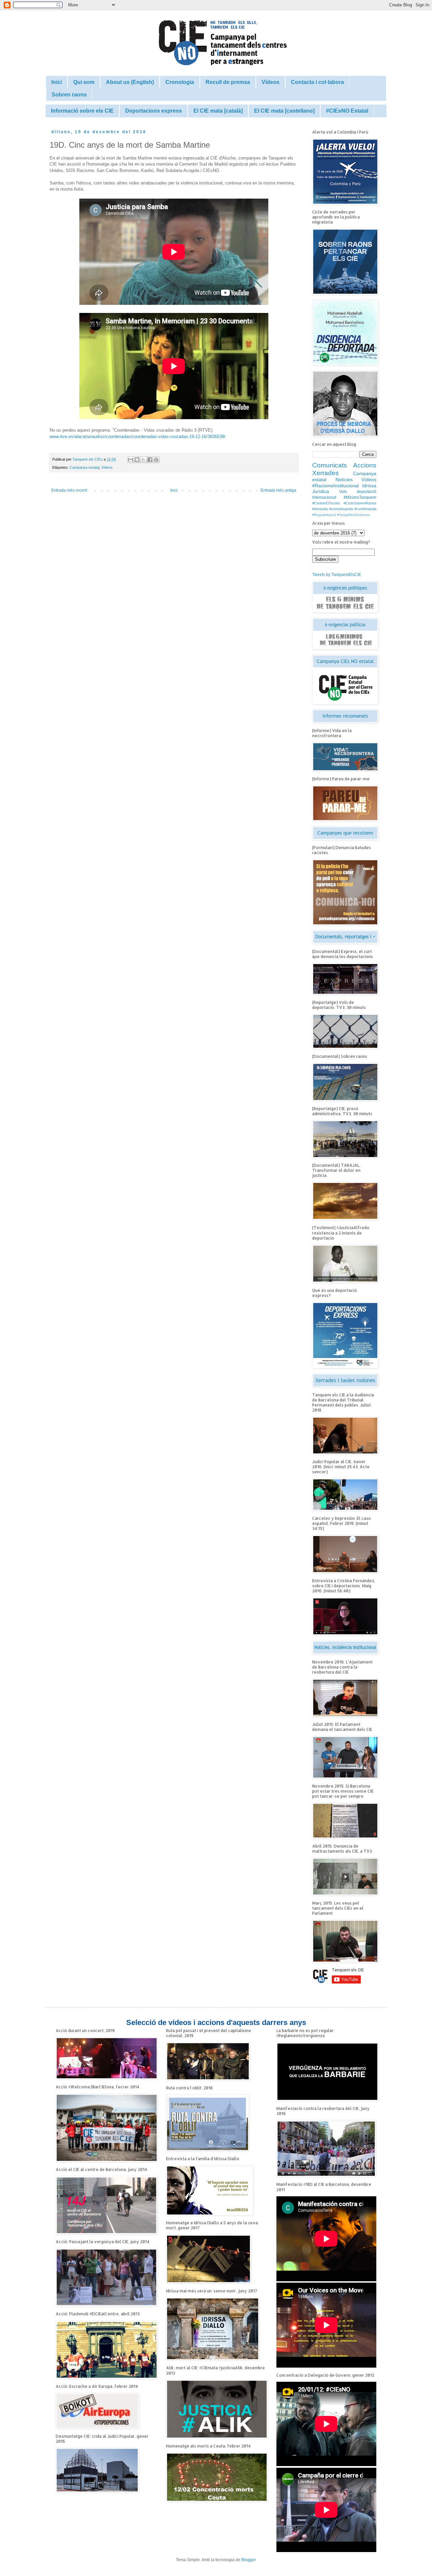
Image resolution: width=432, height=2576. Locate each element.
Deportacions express (154, 111)
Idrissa (369, 486)
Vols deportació (358, 492)
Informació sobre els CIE (82, 111)
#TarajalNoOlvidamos (354, 515)
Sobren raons (69, 95)
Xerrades (326, 473)
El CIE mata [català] (218, 111)
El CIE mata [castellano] (284, 111)
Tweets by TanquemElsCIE (337, 575)
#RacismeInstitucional (335, 486)
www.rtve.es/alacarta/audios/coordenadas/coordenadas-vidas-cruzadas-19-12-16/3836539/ (138, 437)
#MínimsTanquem (360, 497)
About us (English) (130, 82)
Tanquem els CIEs (88, 459)
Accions (365, 465)
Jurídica (321, 491)
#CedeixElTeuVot (326, 503)
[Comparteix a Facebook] (150, 460)
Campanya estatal (84, 467)
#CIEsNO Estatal (347, 111)
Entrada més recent (69, 490)
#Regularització (324, 515)
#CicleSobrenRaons (360, 503)
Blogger (248, 2560)
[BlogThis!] (137, 460)
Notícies (344, 480)
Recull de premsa (228, 82)
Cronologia (180, 82)
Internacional (324, 497)
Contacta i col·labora (317, 82)
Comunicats (330, 465)
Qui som (84, 82)
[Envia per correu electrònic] (131, 460)
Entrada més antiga (278, 490)
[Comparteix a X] (143, 460)
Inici (57, 82)
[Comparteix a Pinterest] (156, 460)
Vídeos (271, 82)
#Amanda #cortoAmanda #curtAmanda (344, 509)
